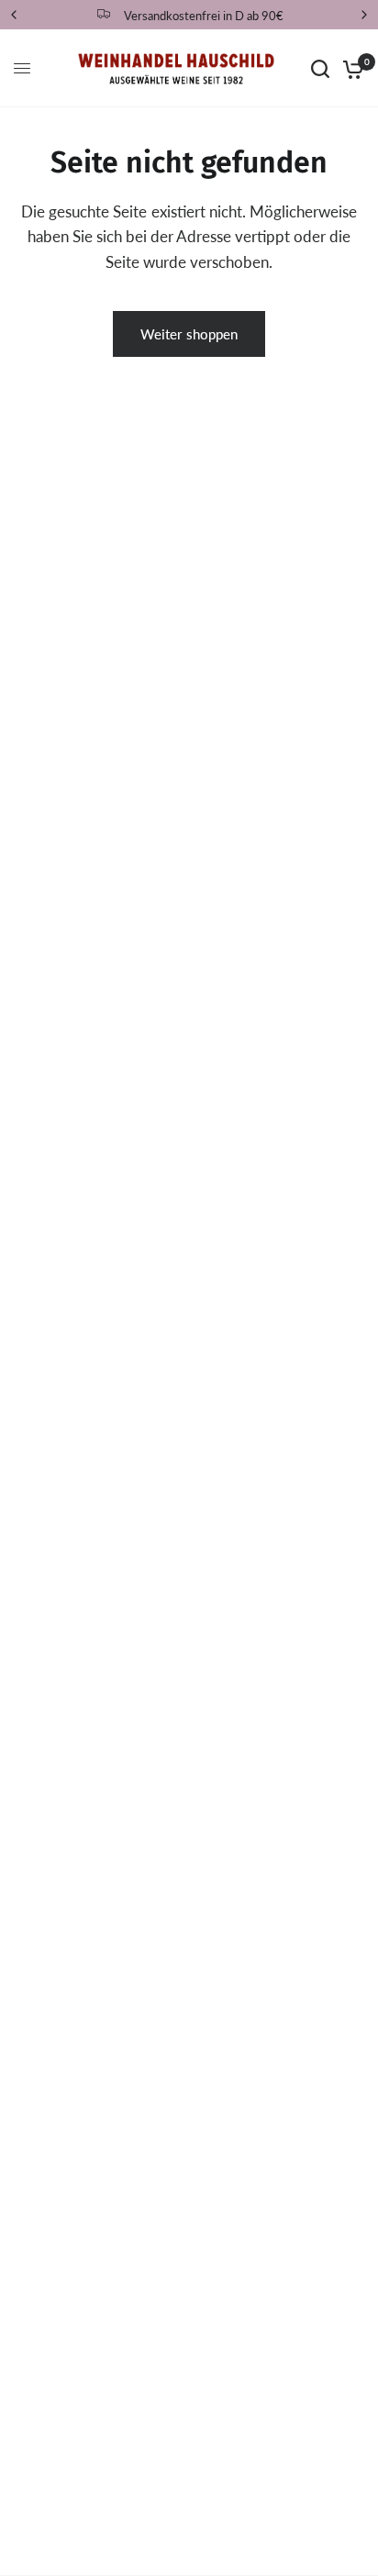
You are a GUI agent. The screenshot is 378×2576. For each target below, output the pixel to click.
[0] (350, 68)
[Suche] (320, 68)
